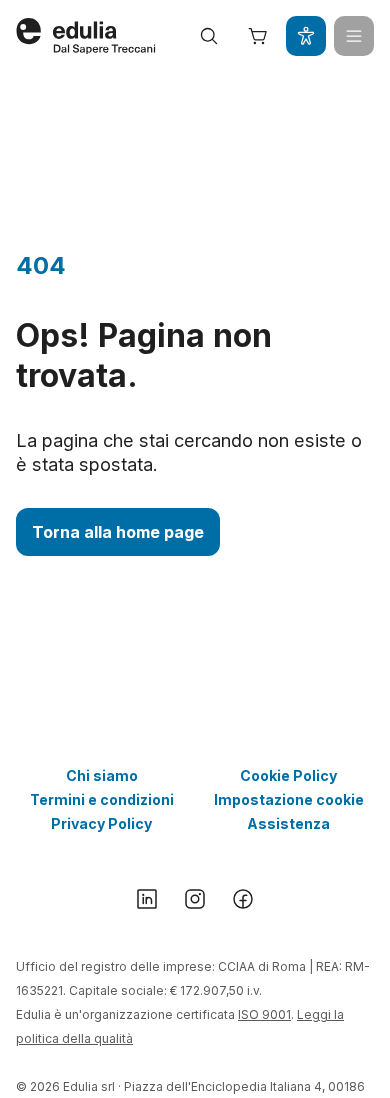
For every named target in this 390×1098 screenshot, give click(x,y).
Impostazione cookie (289, 799)
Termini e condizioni (102, 799)
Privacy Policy (101, 823)
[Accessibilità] (306, 36)
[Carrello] (258, 36)
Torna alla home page (118, 532)
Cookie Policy (288, 775)
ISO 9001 (264, 1014)
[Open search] (209, 36)
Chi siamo (102, 775)
